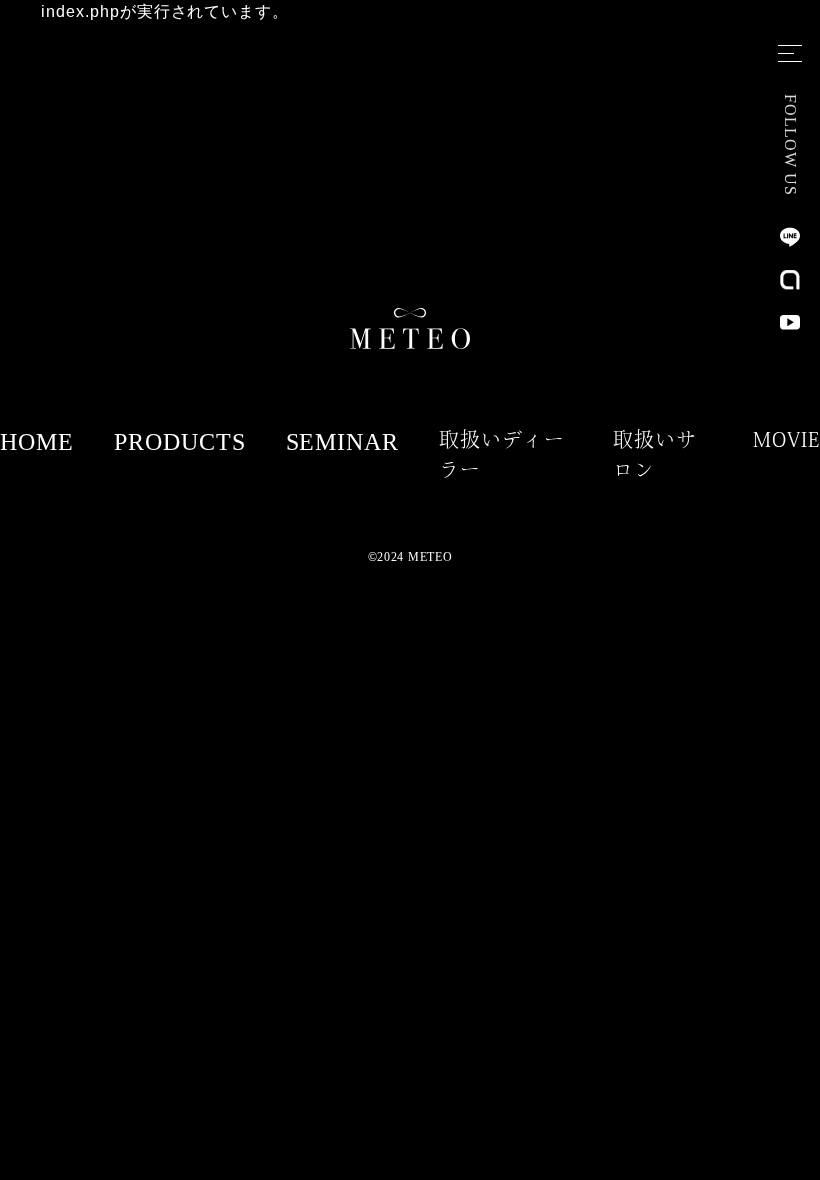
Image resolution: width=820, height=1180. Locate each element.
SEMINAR (343, 442)
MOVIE (786, 439)
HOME (37, 442)
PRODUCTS (180, 442)
